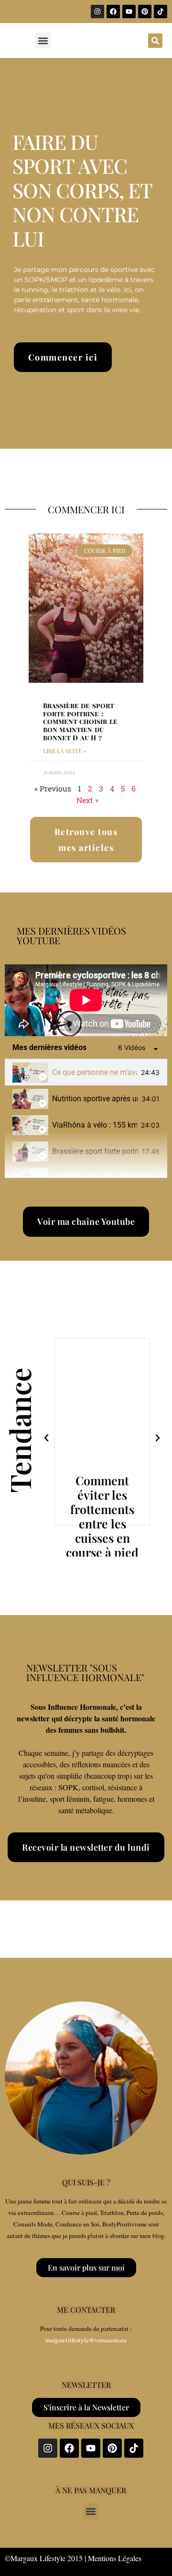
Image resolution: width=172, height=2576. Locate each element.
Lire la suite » (64, 751)
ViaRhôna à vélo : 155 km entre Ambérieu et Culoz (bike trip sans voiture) (95, 1125)
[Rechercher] (155, 41)
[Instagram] (97, 11)
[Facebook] (113, 11)
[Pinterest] (145, 11)
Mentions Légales (115, 2558)
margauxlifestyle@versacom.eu (86, 2340)
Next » (87, 800)
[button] (43, 40)
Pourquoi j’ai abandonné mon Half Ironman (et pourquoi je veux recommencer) (94, 1178)
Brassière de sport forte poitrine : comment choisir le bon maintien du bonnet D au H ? (80, 722)
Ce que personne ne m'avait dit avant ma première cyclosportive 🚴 (95, 1072)
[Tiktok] (161, 11)
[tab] (86, 1072)
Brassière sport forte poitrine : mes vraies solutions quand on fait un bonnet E (95, 1151)
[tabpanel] (86, 1000)
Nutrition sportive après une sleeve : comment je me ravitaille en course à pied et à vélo (95, 1099)
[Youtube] (129, 11)
